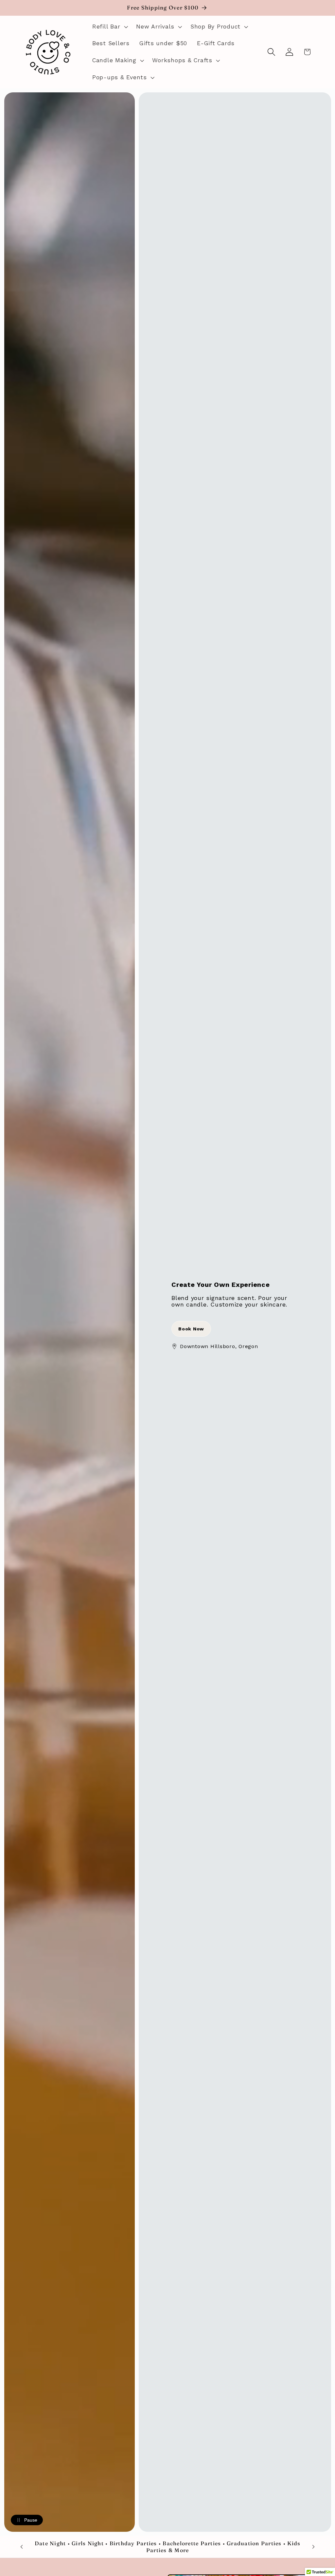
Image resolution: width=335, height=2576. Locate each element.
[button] (109, 27)
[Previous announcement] (22, 2547)
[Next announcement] (313, 2547)
